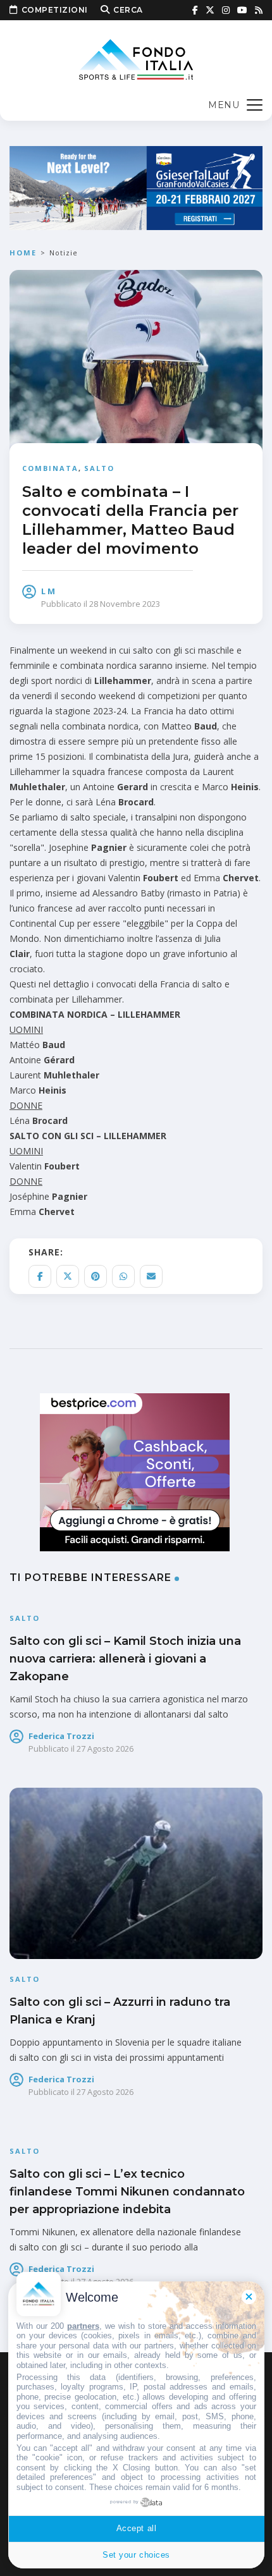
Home (23, 253)
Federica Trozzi (61, 1736)
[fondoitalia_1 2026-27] (136, 187)
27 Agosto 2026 (105, 1749)
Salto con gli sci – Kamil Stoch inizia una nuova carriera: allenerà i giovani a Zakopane (125, 1659)
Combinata (50, 468)
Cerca (128, 10)
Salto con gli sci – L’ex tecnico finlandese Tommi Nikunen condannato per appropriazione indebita (127, 2192)
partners (83, 2326)
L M (48, 591)
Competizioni (55, 10)
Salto (99, 468)
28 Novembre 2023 (125, 604)
